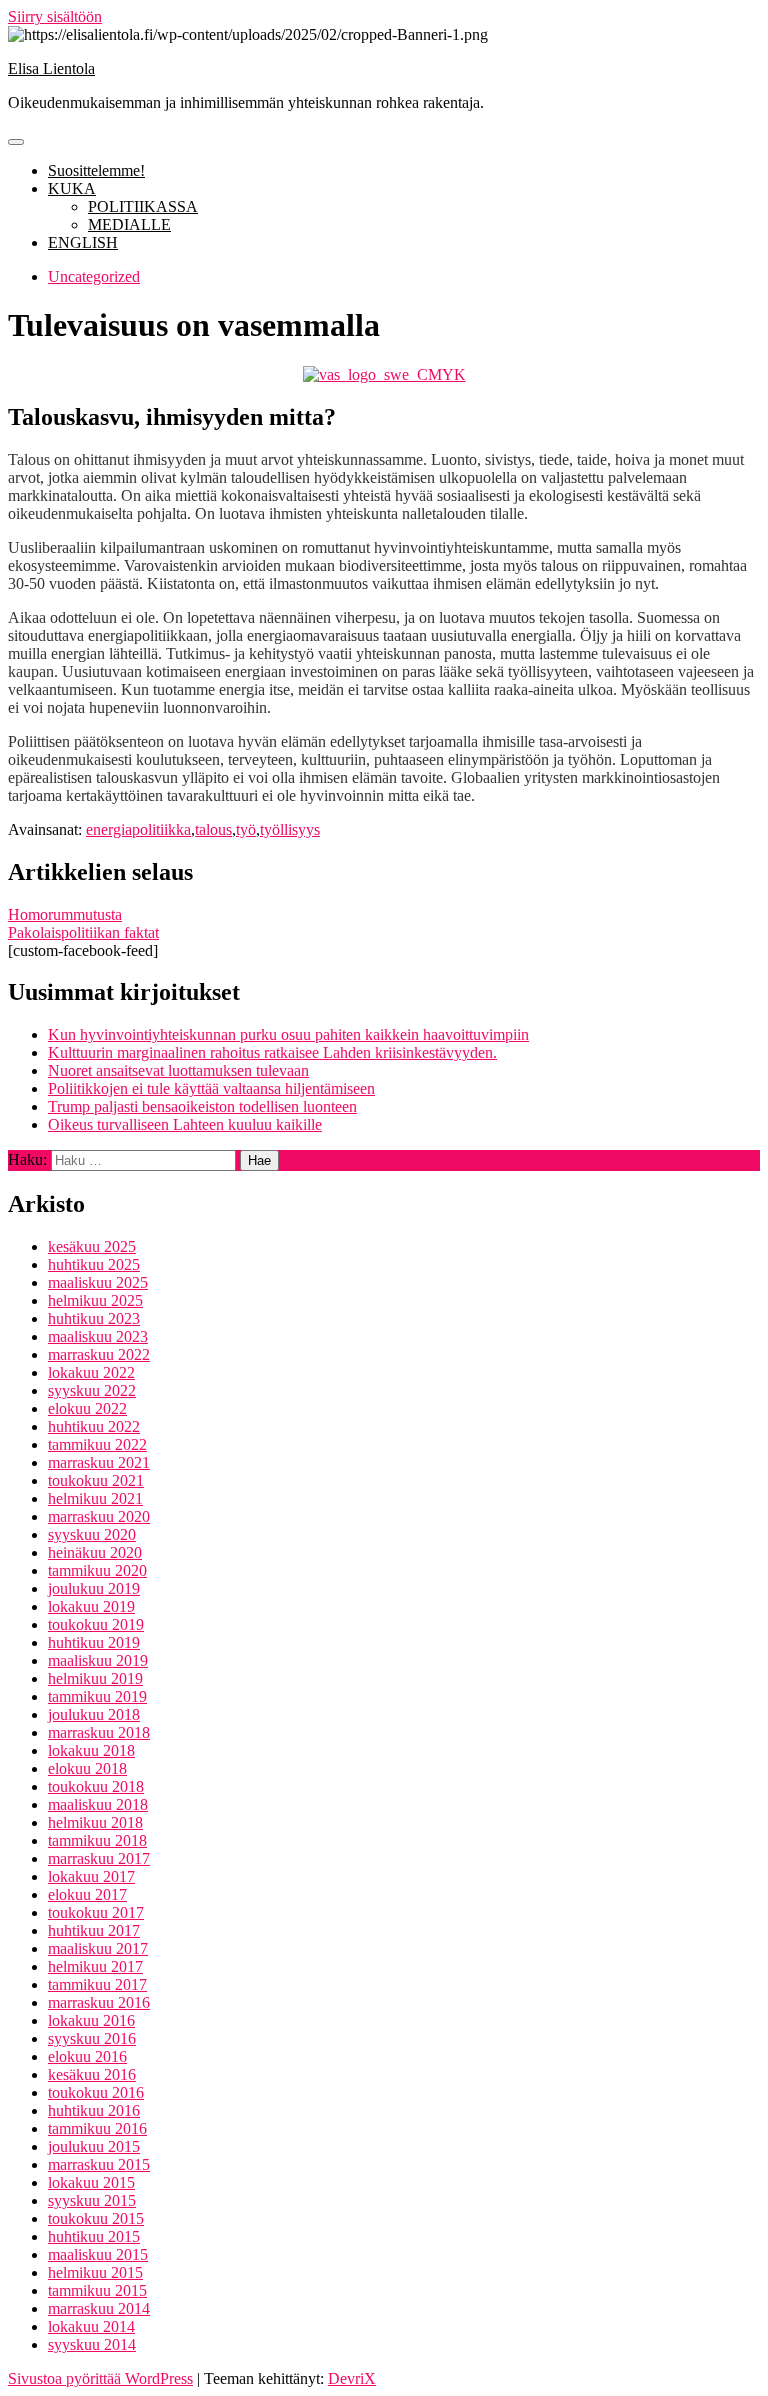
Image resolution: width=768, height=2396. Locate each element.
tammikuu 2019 (97, 1696)
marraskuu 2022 (99, 1354)
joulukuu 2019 (94, 1588)
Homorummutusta (65, 914)
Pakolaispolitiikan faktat (83, 932)
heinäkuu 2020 (95, 1552)
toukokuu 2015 (96, 2218)
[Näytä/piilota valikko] (16, 142)
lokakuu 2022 (91, 1372)
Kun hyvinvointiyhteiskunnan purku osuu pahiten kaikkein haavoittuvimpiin (288, 1034)
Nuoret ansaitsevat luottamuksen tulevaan (178, 1070)
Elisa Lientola (51, 68)
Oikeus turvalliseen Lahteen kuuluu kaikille (185, 1124)
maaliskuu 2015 (98, 2254)
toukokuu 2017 (96, 1912)
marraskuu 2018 (99, 1732)
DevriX (352, 2378)
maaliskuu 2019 (98, 1660)
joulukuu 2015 (94, 2146)
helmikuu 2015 (95, 2272)
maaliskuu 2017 (98, 1948)
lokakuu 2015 (91, 2182)
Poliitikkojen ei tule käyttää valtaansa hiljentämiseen (211, 1088)
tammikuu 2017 (97, 1984)
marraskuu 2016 (99, 2002)
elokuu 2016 (87, 2056)
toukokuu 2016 (96, 2092)
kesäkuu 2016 (92, 2074)
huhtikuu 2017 (94, 1930)
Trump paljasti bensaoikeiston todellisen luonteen (202, 1106)
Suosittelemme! (96, 170)
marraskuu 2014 (99, 2308)
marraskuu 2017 (99, 1858)
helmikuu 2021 (95, 1498)
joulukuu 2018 (94, 1714)
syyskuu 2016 (92, 2038)
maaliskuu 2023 (98, 1336)
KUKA (72, 188)
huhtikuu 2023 (94, 1318)
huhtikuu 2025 (94, 1264)
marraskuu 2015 (99, 2164)
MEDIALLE (129, 224)
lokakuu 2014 (91, 2326)
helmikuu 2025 (95, 1300)
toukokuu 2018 (96, 1786)
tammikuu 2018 (97, 1840)
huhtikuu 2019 (94, 1642)
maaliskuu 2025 (98, 1282)
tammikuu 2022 (97, 1444)
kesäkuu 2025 (92, 1246)
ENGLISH (83, 242)
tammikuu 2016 (97, 2128)
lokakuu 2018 (91, 1750)
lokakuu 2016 (91, 2020)
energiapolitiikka (138, 829)
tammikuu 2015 (97, 2290)
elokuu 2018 (87, 1768)
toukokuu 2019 (96, 1624)
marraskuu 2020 (99, 1516)
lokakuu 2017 (91, 1876)
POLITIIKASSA (143, 206)
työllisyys (290, 829)
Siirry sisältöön (55, 16)
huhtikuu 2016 (94, 2110)
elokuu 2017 (87, 1894)
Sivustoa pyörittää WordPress (100, 2378)
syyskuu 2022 (92, 1390)
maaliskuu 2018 (98, 1804)
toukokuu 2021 (96, 1480)
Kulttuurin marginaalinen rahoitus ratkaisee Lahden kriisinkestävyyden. (272, 1052)
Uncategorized (94, 276)
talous (213, 829)
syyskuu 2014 (92, 2344)
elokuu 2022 (87, 1408)
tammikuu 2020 (97, 1570)
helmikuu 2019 (95, 1678)
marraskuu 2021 (99, 1462)
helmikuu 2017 (95, 1966)
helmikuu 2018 (95, 1822)
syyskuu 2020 (92, 1534)
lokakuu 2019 (91, 1606)
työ (246, 829)
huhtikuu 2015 (94, 2236)
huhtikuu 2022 (94, 1426)
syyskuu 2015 (92, 2200)
